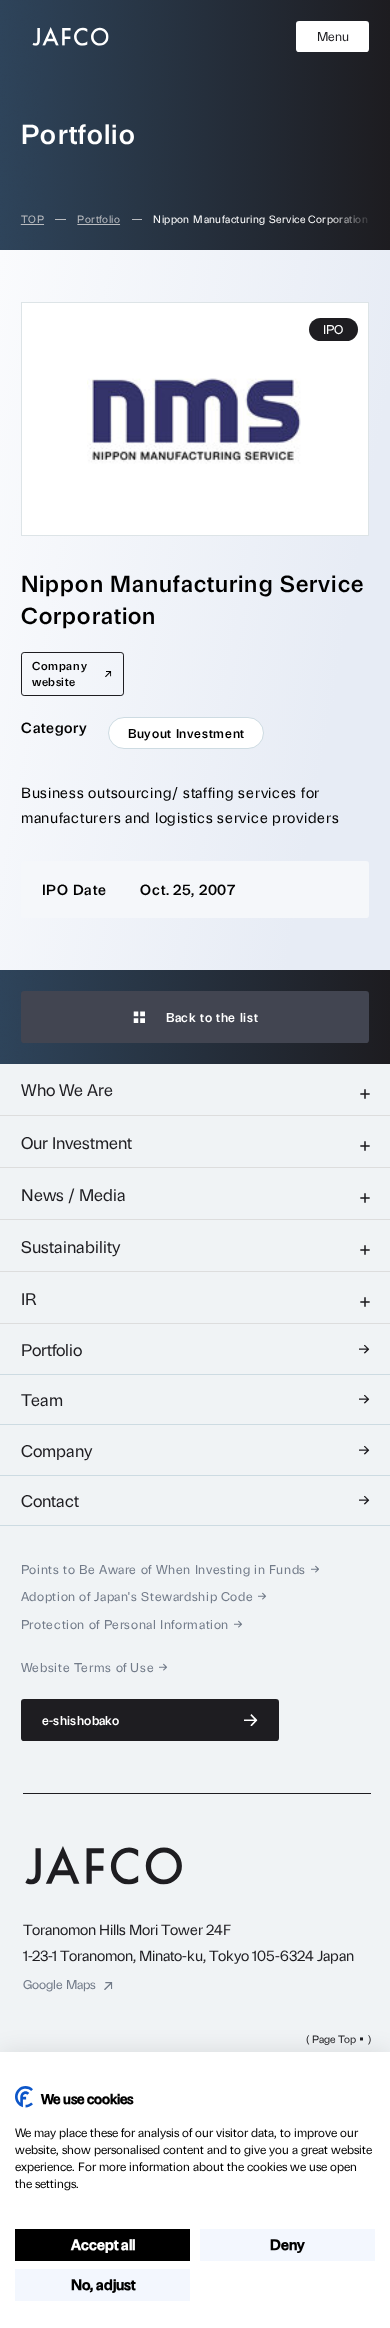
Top (32, 219)
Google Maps (59, 1985)
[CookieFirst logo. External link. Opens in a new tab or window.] (24, 2097)
